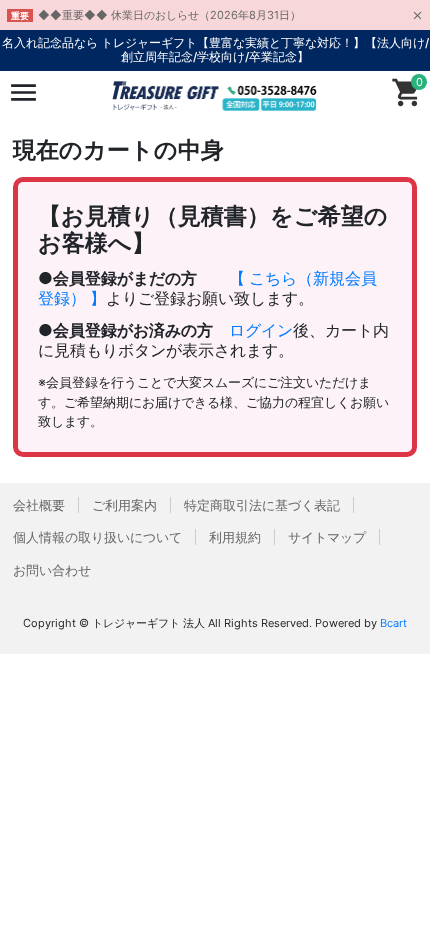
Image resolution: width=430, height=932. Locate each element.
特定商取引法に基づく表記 (262, 505)
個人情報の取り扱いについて (97, 537)
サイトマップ (327, 537)
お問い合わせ (52, 570)
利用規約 (235, 537)
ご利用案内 (124, 505)
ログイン (261, 330)
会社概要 (39, 505)
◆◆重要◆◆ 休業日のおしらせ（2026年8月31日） (169, 15)
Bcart (393, 623)
